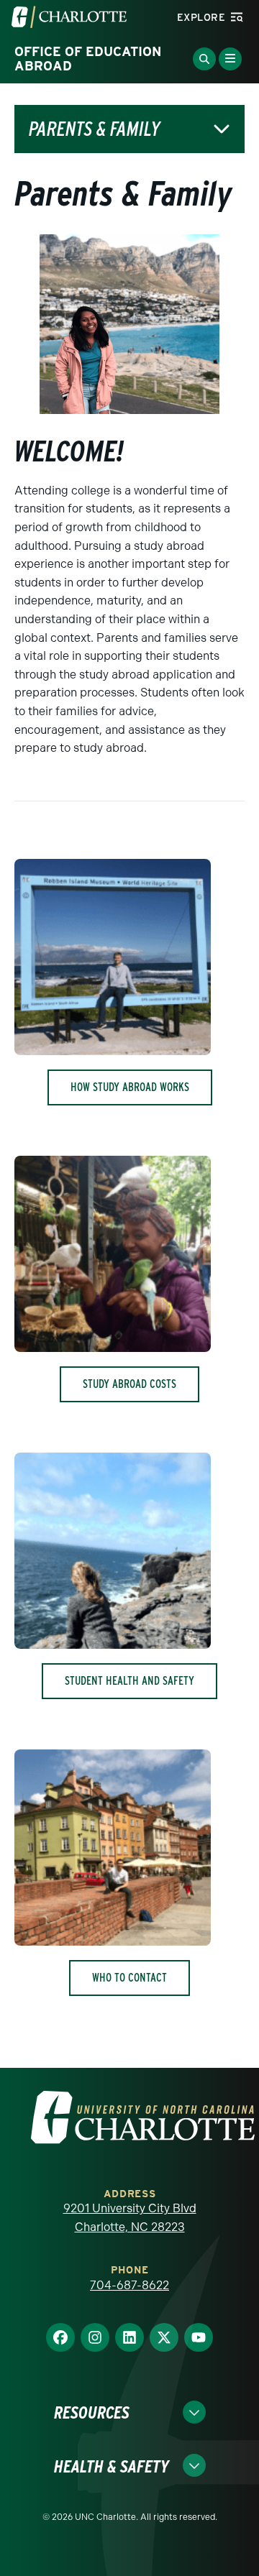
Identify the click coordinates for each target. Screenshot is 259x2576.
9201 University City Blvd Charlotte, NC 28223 (130, 2218)
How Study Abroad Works (130, 1087)
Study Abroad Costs (129, 1384)
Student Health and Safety (129, 1681)
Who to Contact (129, 1978)
